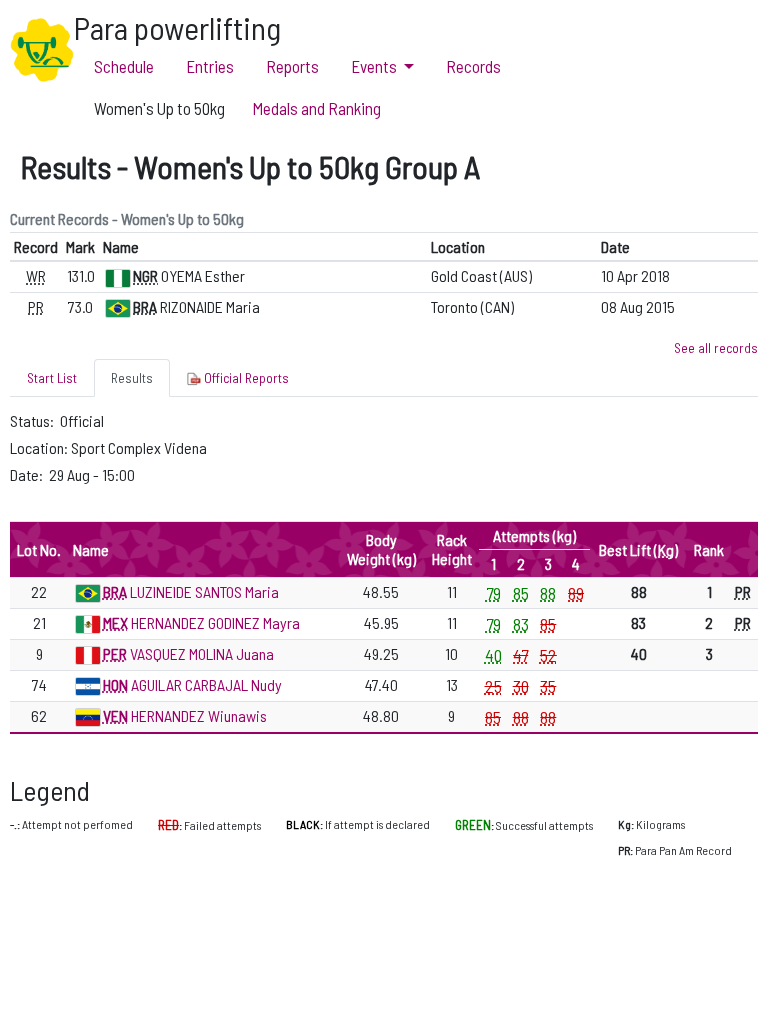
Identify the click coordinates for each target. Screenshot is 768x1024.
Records (473, 66)
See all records (716, 347)
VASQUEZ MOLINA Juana (202, 653)
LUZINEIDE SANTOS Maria (204, 591)
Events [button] (374, 66)
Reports (292, 66)
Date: (28, 474)
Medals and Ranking (316, 108)
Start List (52, 377)
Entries (210, 66)
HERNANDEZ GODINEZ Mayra (215, 622)
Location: (40, 447)
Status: (33, 420)
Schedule (124, 66)
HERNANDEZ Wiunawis (199, 715)
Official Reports (245, 377)
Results (132, 377)
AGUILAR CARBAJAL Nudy (206, 684)
